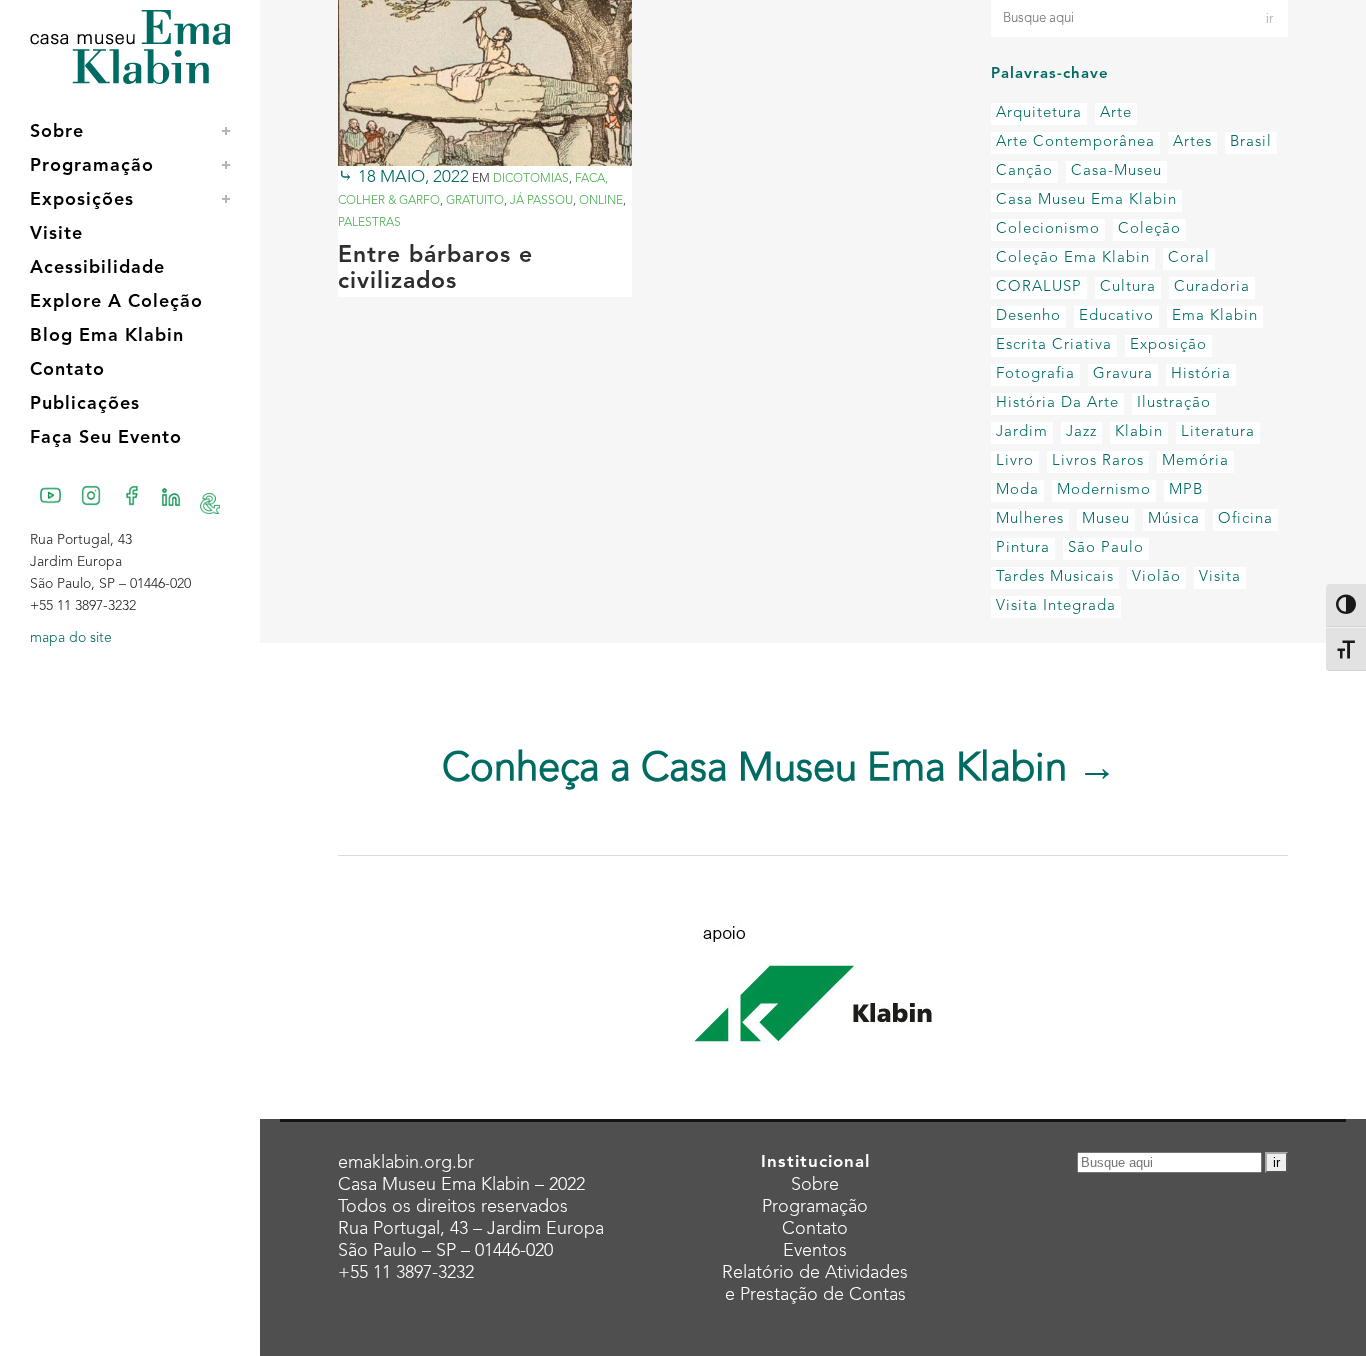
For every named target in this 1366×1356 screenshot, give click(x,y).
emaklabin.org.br (406, 1163)
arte (1116, 113)
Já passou (541, 201)
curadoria (1212, 287)
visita (1220, 577)
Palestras (369, 223)
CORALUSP (1039, 287)
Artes (1192, 142)
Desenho (1028, 316)
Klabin (1139, 432)
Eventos (815, 1251)
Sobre (815, 1185)
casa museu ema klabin (1086, 200)
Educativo (1116, 316)
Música (1174, 519)
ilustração (1174, 403)
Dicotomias (531, 179)
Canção (1024, 171)
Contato (815, 1229)
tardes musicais (1055, 577)
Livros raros (1098, 461)
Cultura (1128, 287)
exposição (1168, 345)
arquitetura (1039, 113)
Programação (815, 1207)
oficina (1245, 519)
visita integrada (1056, 606)
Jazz (1081, 432)
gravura (1123, 374)
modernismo (1104, 490)
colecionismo (1048, 229)
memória (1195, 461)
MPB (1186, 490)
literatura (1218, 432)
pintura (1023, 548)
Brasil (1251, 142)
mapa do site (71, 638)
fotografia (1035, 374)
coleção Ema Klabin (1073, 258)
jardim (1022, 432)
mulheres (1030, 519)
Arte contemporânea (1075, 142)
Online (601, 201)
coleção (1149, 229)
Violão (1156, 577)
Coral (1189, 258)
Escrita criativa (1054, 345)
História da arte (1057, 403)
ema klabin (1215, 316)
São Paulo (1106, 548)
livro (1015, 461)
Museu (1106, 519)
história (1201, 374)
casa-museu (1116, 171)
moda (1017, 490)
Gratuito (475, 201)
